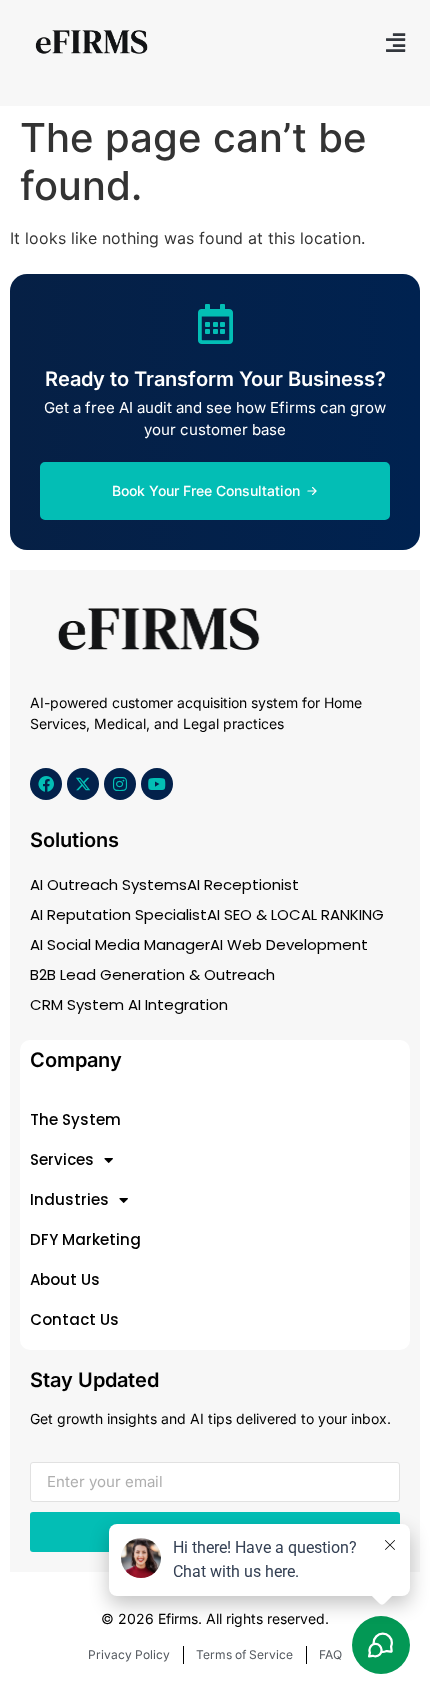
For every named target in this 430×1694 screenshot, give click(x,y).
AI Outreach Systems (108, 884)
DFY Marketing (85, 1239)
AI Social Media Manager (120, 944)
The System (75, 1119)
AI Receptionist (243, 884)
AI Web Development (289, 944)
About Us (65, 1279)
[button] (395, 42)
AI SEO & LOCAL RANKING (295, 914)
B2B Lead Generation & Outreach (152, 974)
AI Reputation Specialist (118, 914)
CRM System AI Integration (129, 1004)
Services (62, 1159)
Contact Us (74, 1319)
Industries (69, 1199)
